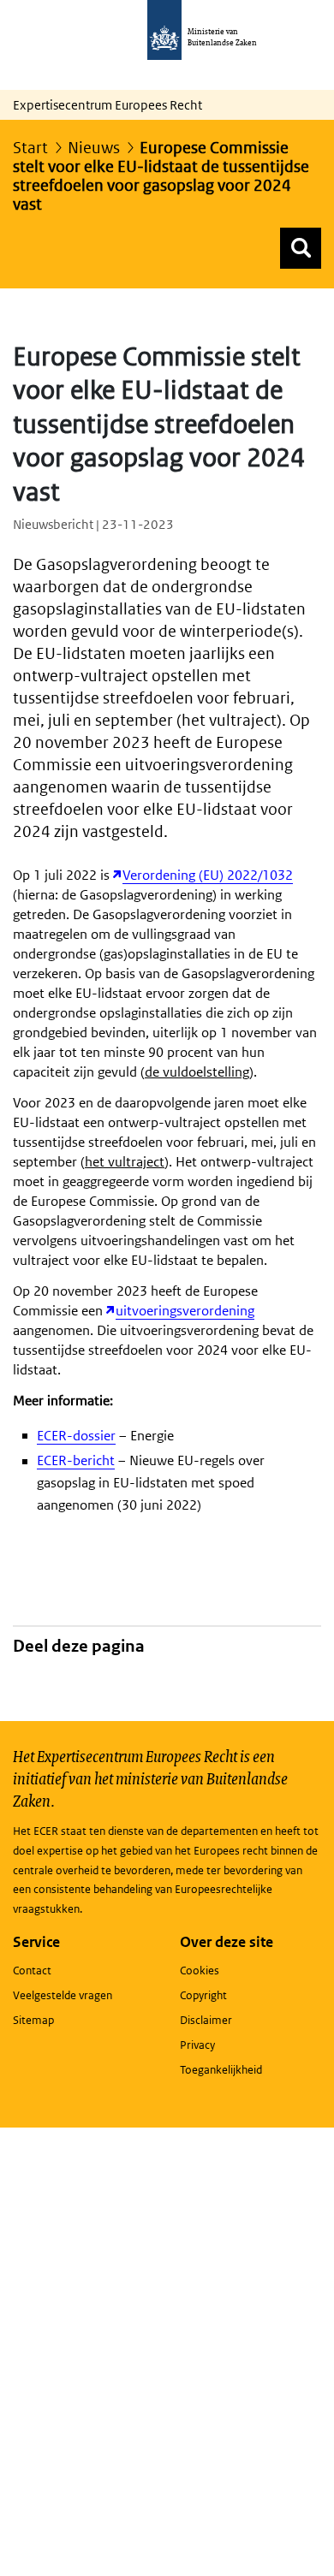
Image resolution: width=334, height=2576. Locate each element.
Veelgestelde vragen (63, 1995)
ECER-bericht (76, 1460)
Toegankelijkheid (221, 2070)
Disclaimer (206, 2020)
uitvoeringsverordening (185, 1311)
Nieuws (94, 148)
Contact (32, 1971)
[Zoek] (301, 248)
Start (30, 148)
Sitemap (33, 2020)
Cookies (200, 1971)
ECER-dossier (76, 1436)
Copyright (203, 1995)
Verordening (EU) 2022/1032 (208, 875)
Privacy (197, 2045)
